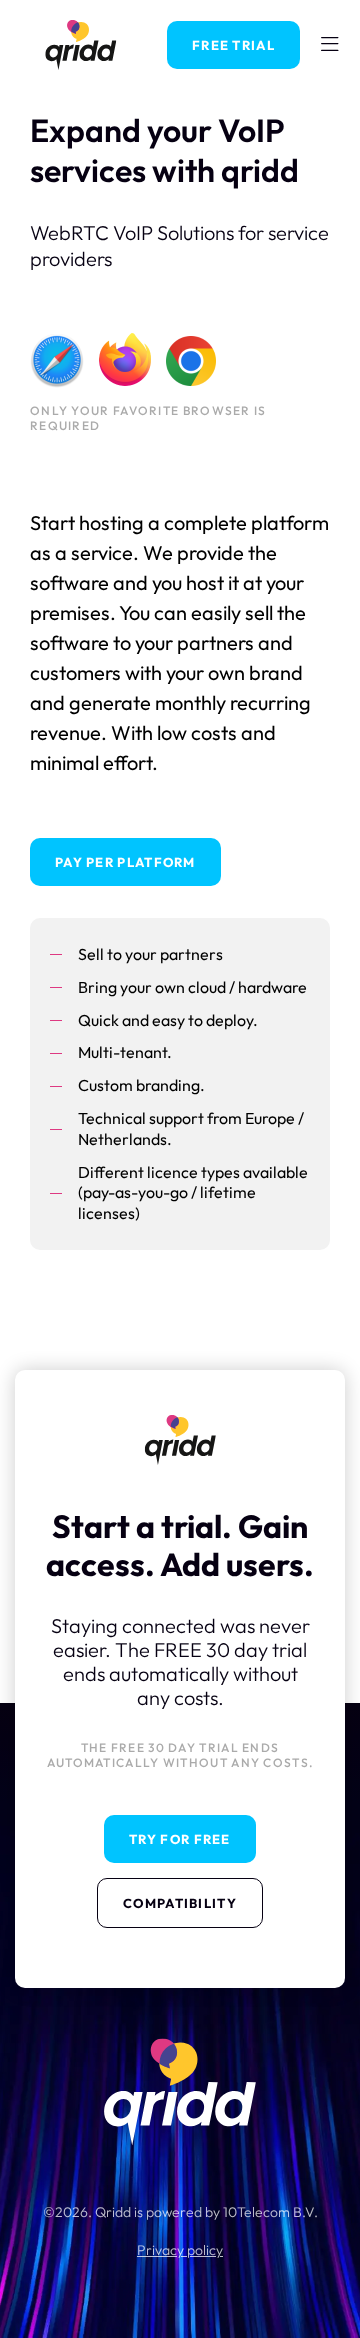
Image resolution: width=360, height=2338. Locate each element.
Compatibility (180, 1903)
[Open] (330, 45)
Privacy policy (180, 2250)
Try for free (180, 1839)
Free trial (233, 45)
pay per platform (125, 862)
